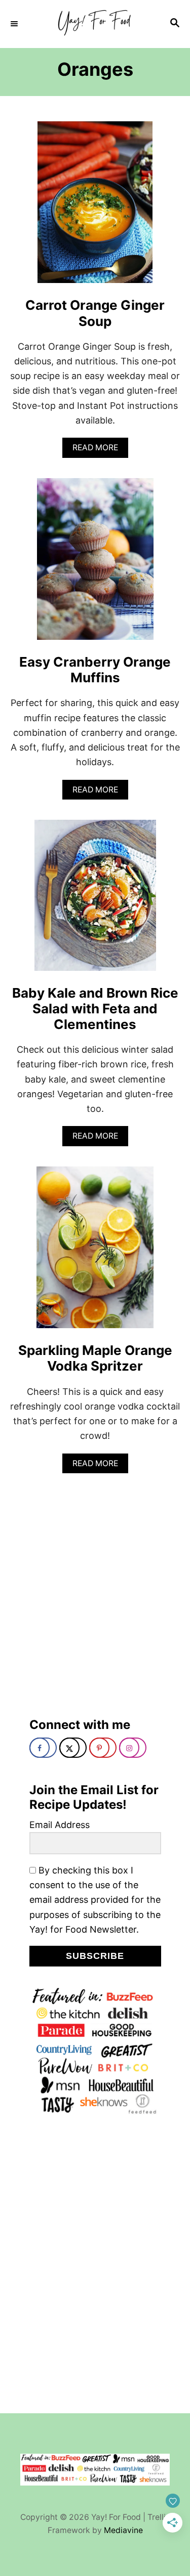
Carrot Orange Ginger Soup (95, 313)
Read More (98, 450)
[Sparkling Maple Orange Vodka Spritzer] (95, 1252)
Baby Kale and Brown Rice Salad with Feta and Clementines (95, 1009)
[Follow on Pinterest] (103, 1748)
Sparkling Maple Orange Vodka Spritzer (95, 1358)
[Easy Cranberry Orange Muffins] (95, 564)
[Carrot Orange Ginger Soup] (95, 207)
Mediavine (123, 2530)
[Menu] (15, 24)
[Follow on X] (73, 1748)
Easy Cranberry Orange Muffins (95, 670)
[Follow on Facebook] (43, 1748)
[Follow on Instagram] (133, 1748)
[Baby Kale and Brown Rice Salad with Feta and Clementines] (95, 900)
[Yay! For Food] (95, 24)
